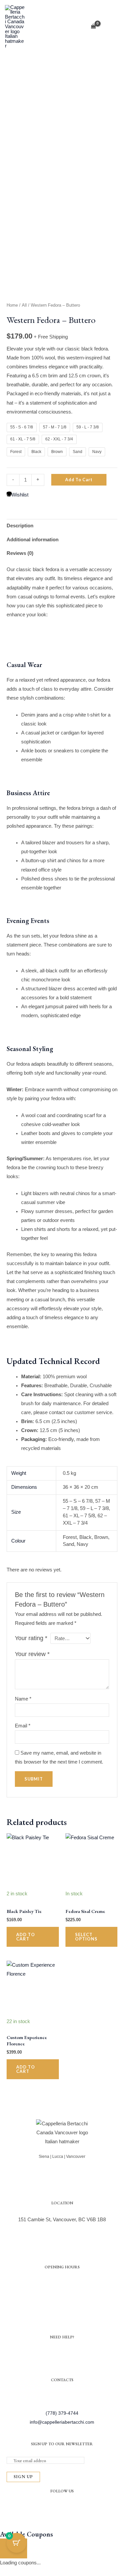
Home (12, 305)
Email (23, 1726)
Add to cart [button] (26, 1937)
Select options (86, 1937)
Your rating (31, 1638)
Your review (32, 1654)
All (24, 305)
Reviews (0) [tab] (20, 553)
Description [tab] (20, 526)
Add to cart (79, 480)
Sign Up (23, 2477)
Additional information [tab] (33, 540)
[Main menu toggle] (112, 27)
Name (23, 1699)
